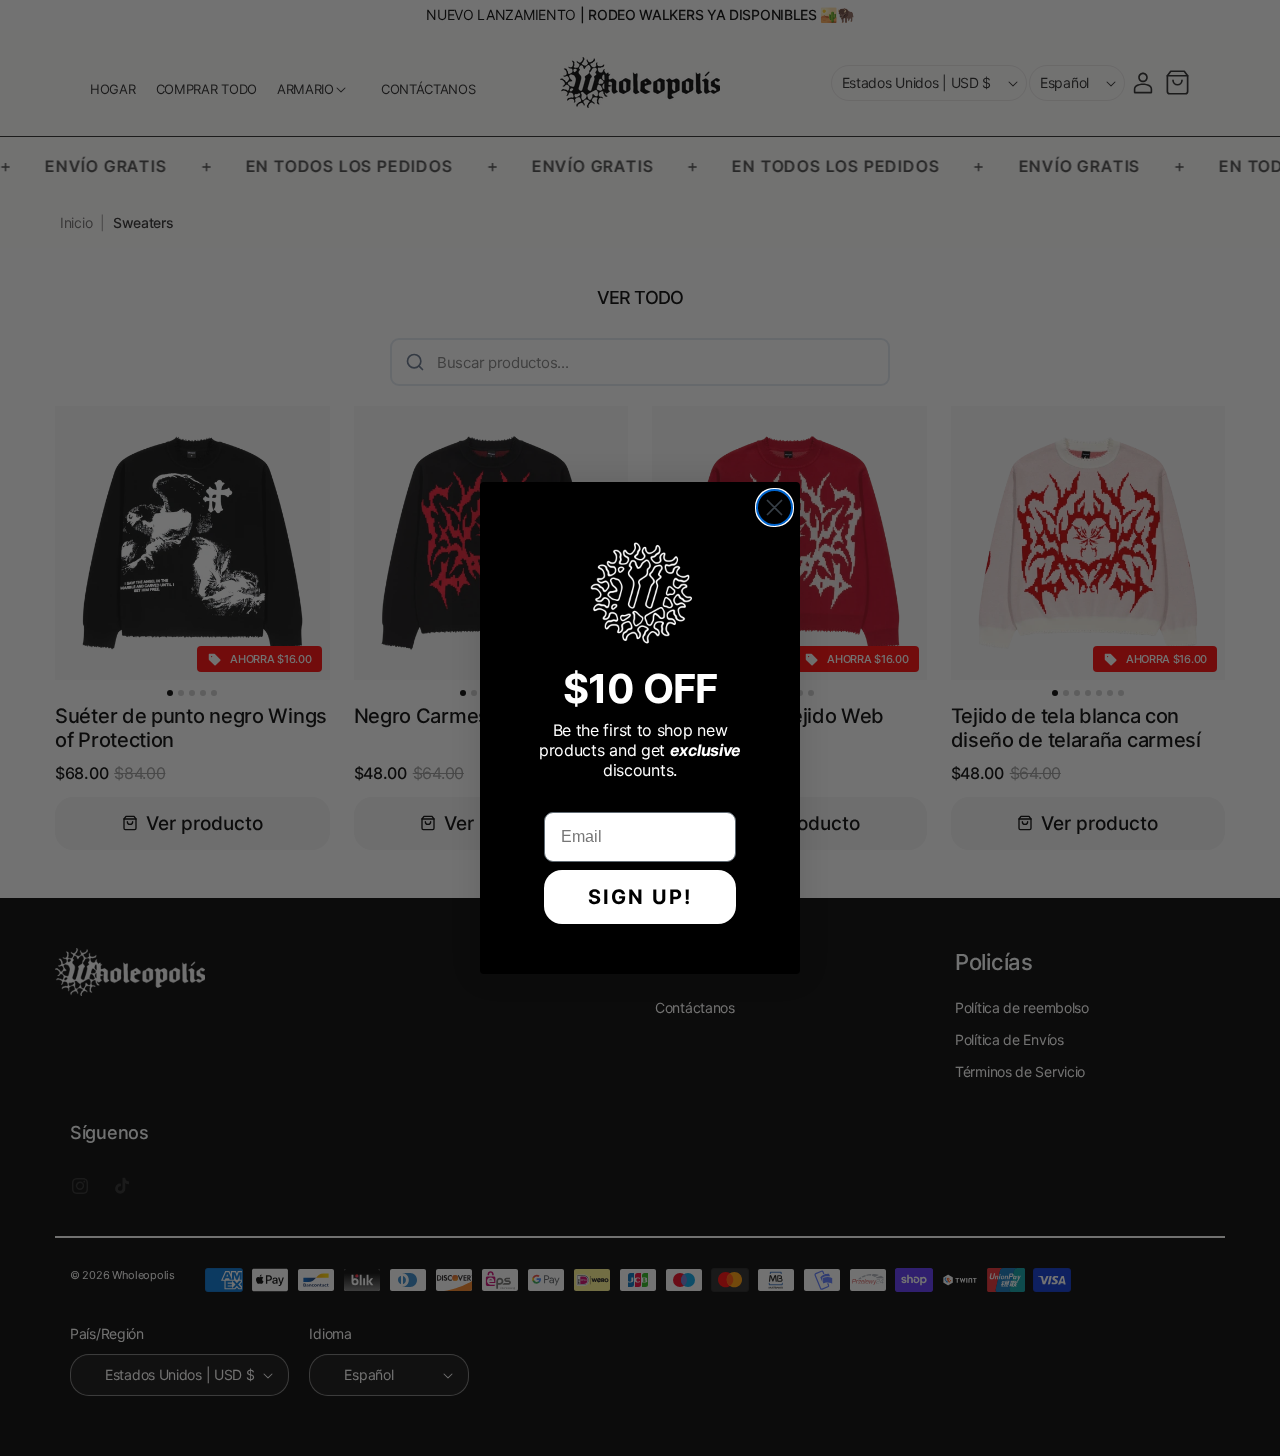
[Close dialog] (774, 507)
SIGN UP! (640, 897)
